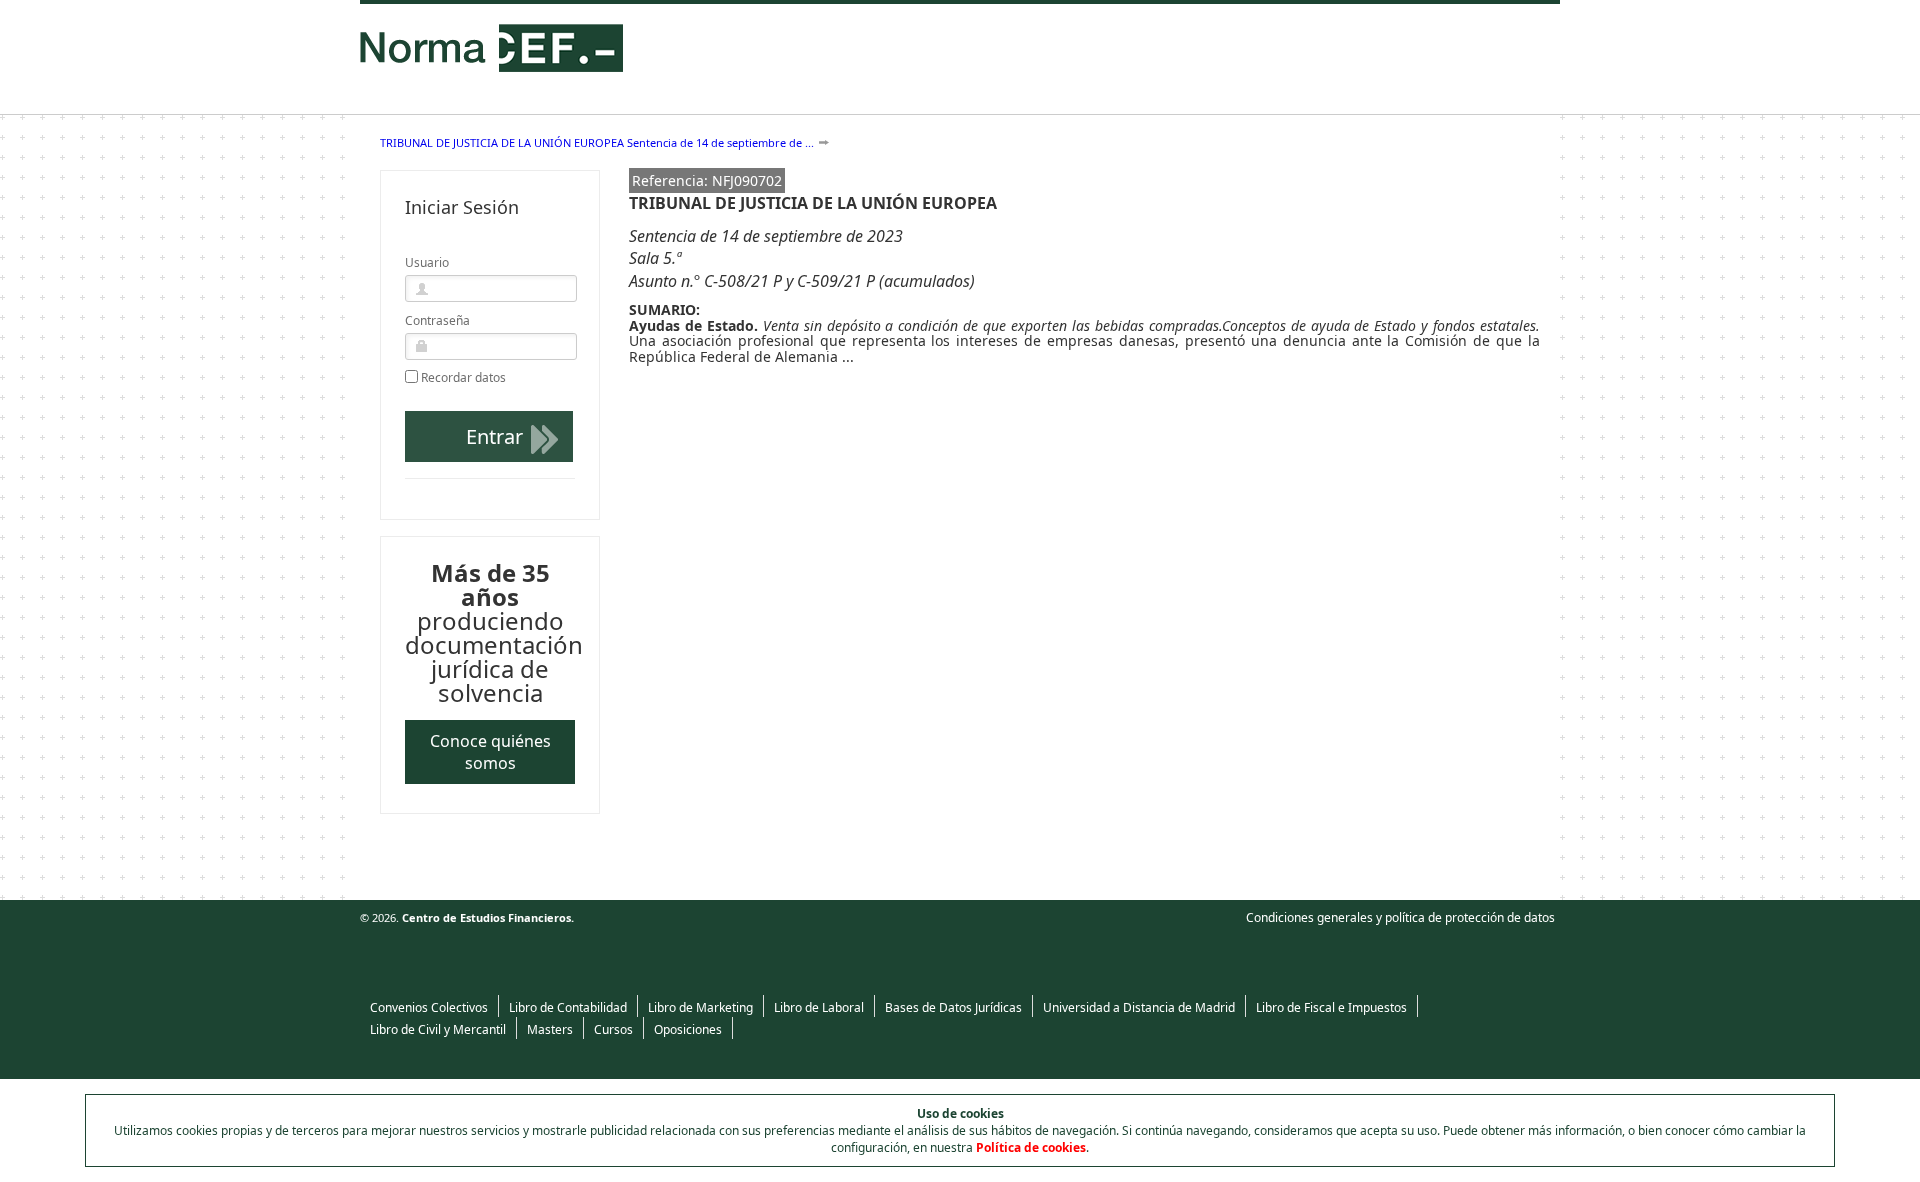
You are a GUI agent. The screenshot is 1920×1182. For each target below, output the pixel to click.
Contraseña (437, 320)
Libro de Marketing (700, 1007)
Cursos (613, 1029)
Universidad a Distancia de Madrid (1139, 1007)
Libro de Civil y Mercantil (438, 1029)
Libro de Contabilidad (568, 1007)
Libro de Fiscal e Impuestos (1331, 1007)
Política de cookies (1031, 1147)
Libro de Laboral (819, 1007)
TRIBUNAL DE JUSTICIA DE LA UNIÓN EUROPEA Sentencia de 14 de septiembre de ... (597, 142)
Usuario (427, 262)
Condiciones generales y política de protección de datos (1400, 917)
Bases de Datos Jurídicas (953, 1007)
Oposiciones (688, 1029)
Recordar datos (463, 378)
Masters (550, 1029)
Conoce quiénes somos (490, 752)
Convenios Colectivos (429, 1007)
